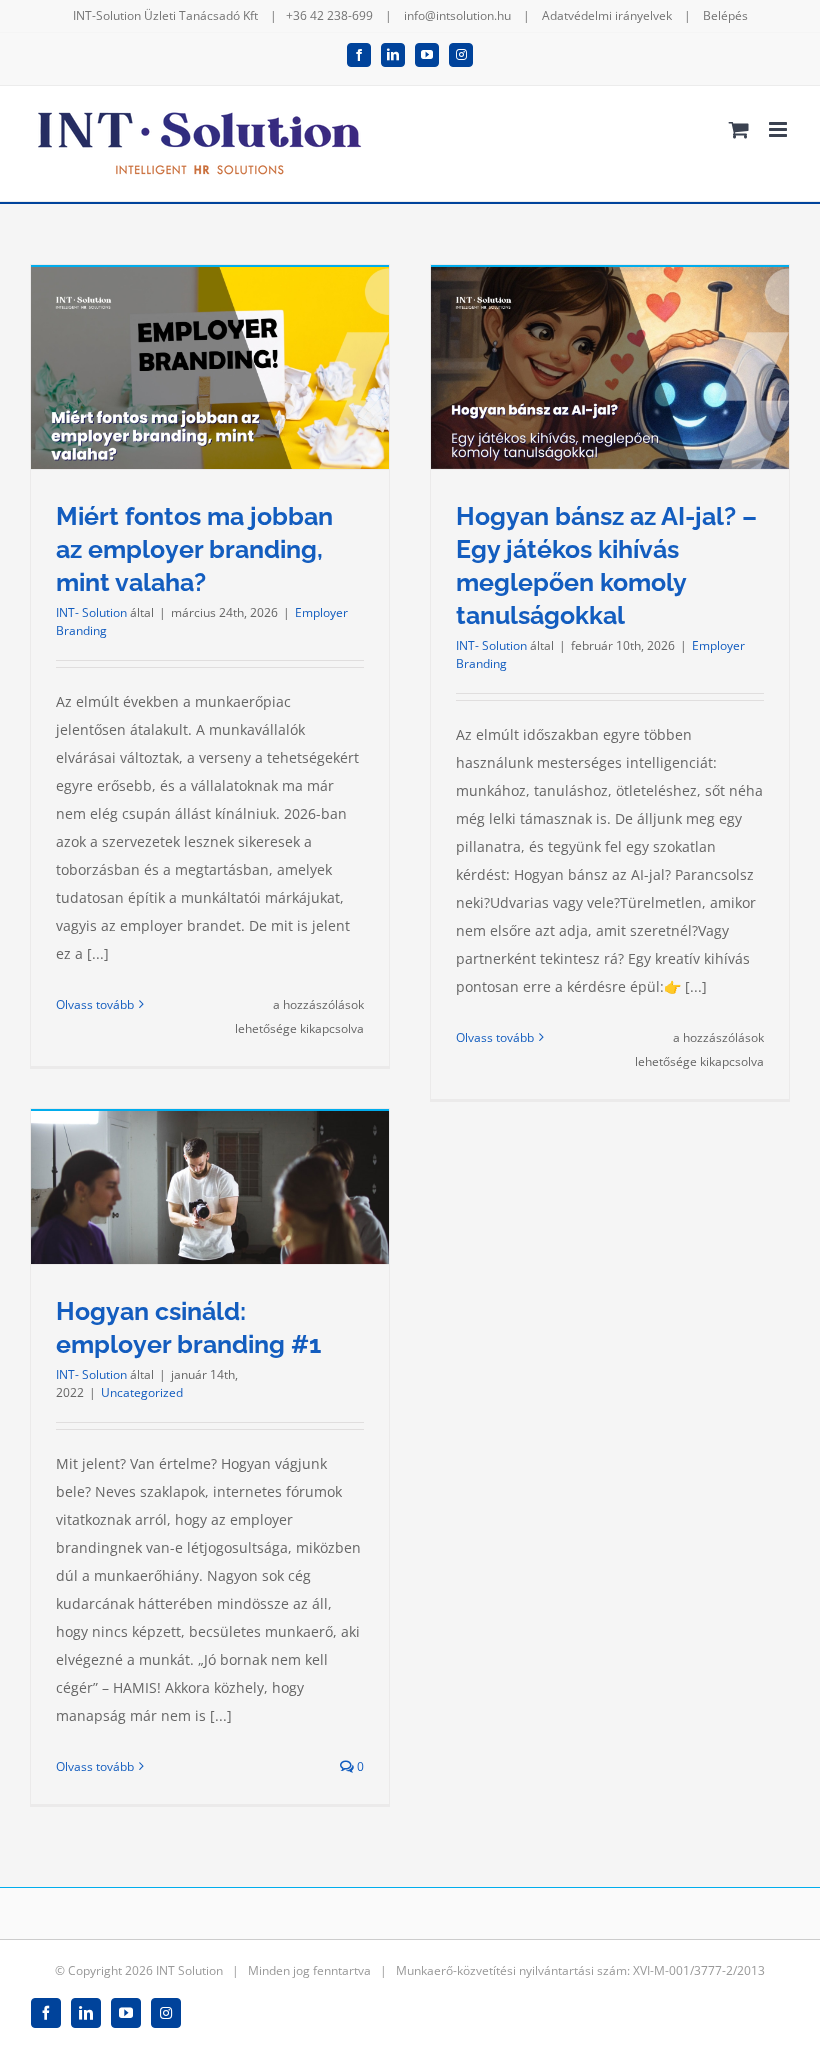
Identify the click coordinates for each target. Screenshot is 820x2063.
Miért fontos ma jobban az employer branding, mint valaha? (194, 549)
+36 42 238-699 (329, 15)
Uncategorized (142, 1392)
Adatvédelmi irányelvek (607, 15)
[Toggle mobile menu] (779, 129)
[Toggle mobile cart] (739, 129)
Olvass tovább (95, 1004)
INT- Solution (91, 612)
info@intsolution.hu (457, 15)
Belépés (725, 15)
